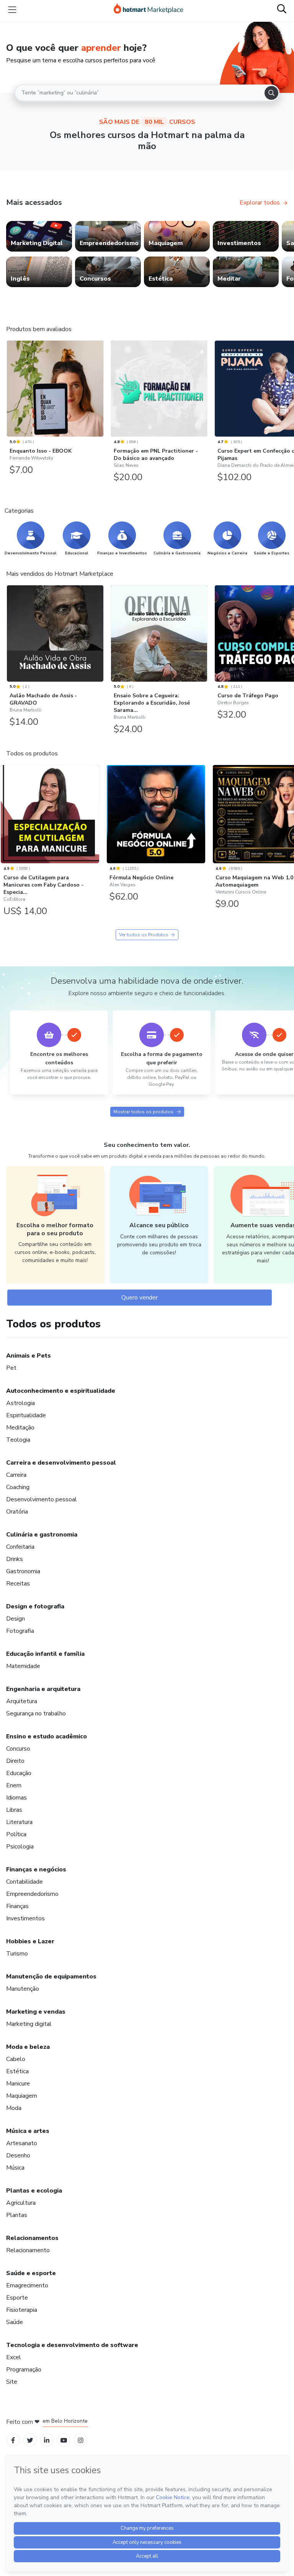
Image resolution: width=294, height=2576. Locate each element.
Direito (15, 1761)
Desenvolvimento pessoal (42, 1499)
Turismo (17, 1954)
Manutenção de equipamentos (51, 1977)
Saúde (15, 2322)
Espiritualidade (26, 1415)
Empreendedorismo (32, 1894)
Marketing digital (29, 2024)
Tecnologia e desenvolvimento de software (72, 2345)
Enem (14, 1785)
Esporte (17, 2298)
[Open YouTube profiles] (64, 2440)
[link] (39, 236)
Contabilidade (24, 1882)
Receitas (18, 1584)
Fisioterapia (22, 2310)
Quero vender (140, 1298)
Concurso (18, 1749)
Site (12, 2382)
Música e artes (28, 2131)
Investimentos (25, 1918)
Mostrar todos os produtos (143, 1112)
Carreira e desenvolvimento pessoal (61, 1463)
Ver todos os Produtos (144, 935)
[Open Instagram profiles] (81, 2440)
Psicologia (20, 1847)
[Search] (271, 93)
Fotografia (20, 1631)
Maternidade (23, 1666)
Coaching (18, 1487)
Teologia (18, 1440)
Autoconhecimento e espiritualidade (61, 1391)
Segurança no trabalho (36, 1714)
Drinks (15, 1559)
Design (16, 1619)
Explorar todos (260, 203)
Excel (14, 2357)
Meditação (20, 1428)
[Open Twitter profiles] (30, 2440)
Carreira (16, 1475)
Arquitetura (22, 1701)
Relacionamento (28, 2250)
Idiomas (16, 1798)
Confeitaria (20, 1547)
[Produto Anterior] (8, 387)
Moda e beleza (28, 2047)
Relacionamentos (32, 2238)
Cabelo (16, 2059)
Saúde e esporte (31, 2273)
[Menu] (12, 10)
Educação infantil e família (45, 1654)
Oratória (17, 1512)
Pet (11, 1368)
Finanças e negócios (36, 1869)
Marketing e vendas (36, 2012)
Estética (17, 2071)
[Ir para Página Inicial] (149, 10)
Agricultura (21, 2203)
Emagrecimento (27, 2285)
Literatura (19, 1822)
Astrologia (20, 1403)
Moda (14, 2108)
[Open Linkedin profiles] (47, 2440)
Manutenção (23, 1989)
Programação (24, 2370)
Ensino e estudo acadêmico (47, 1736)
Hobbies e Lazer (30, 1941)
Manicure (18, 2084)
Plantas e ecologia (34, 2191)
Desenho (18, 2155)
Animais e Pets (29, 1356)
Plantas (17, 2215)
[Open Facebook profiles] (13, 2440)
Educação (19, 1773)
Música (15, 2168)
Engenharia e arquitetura (43, 1689)
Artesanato (22, 2143)
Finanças (17, 1906)
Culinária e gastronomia (42, 1535)
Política (16, 1834)
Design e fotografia (35, 1606)
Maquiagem (22, 2096)
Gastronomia (23, 1571)
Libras (14, 1810)
